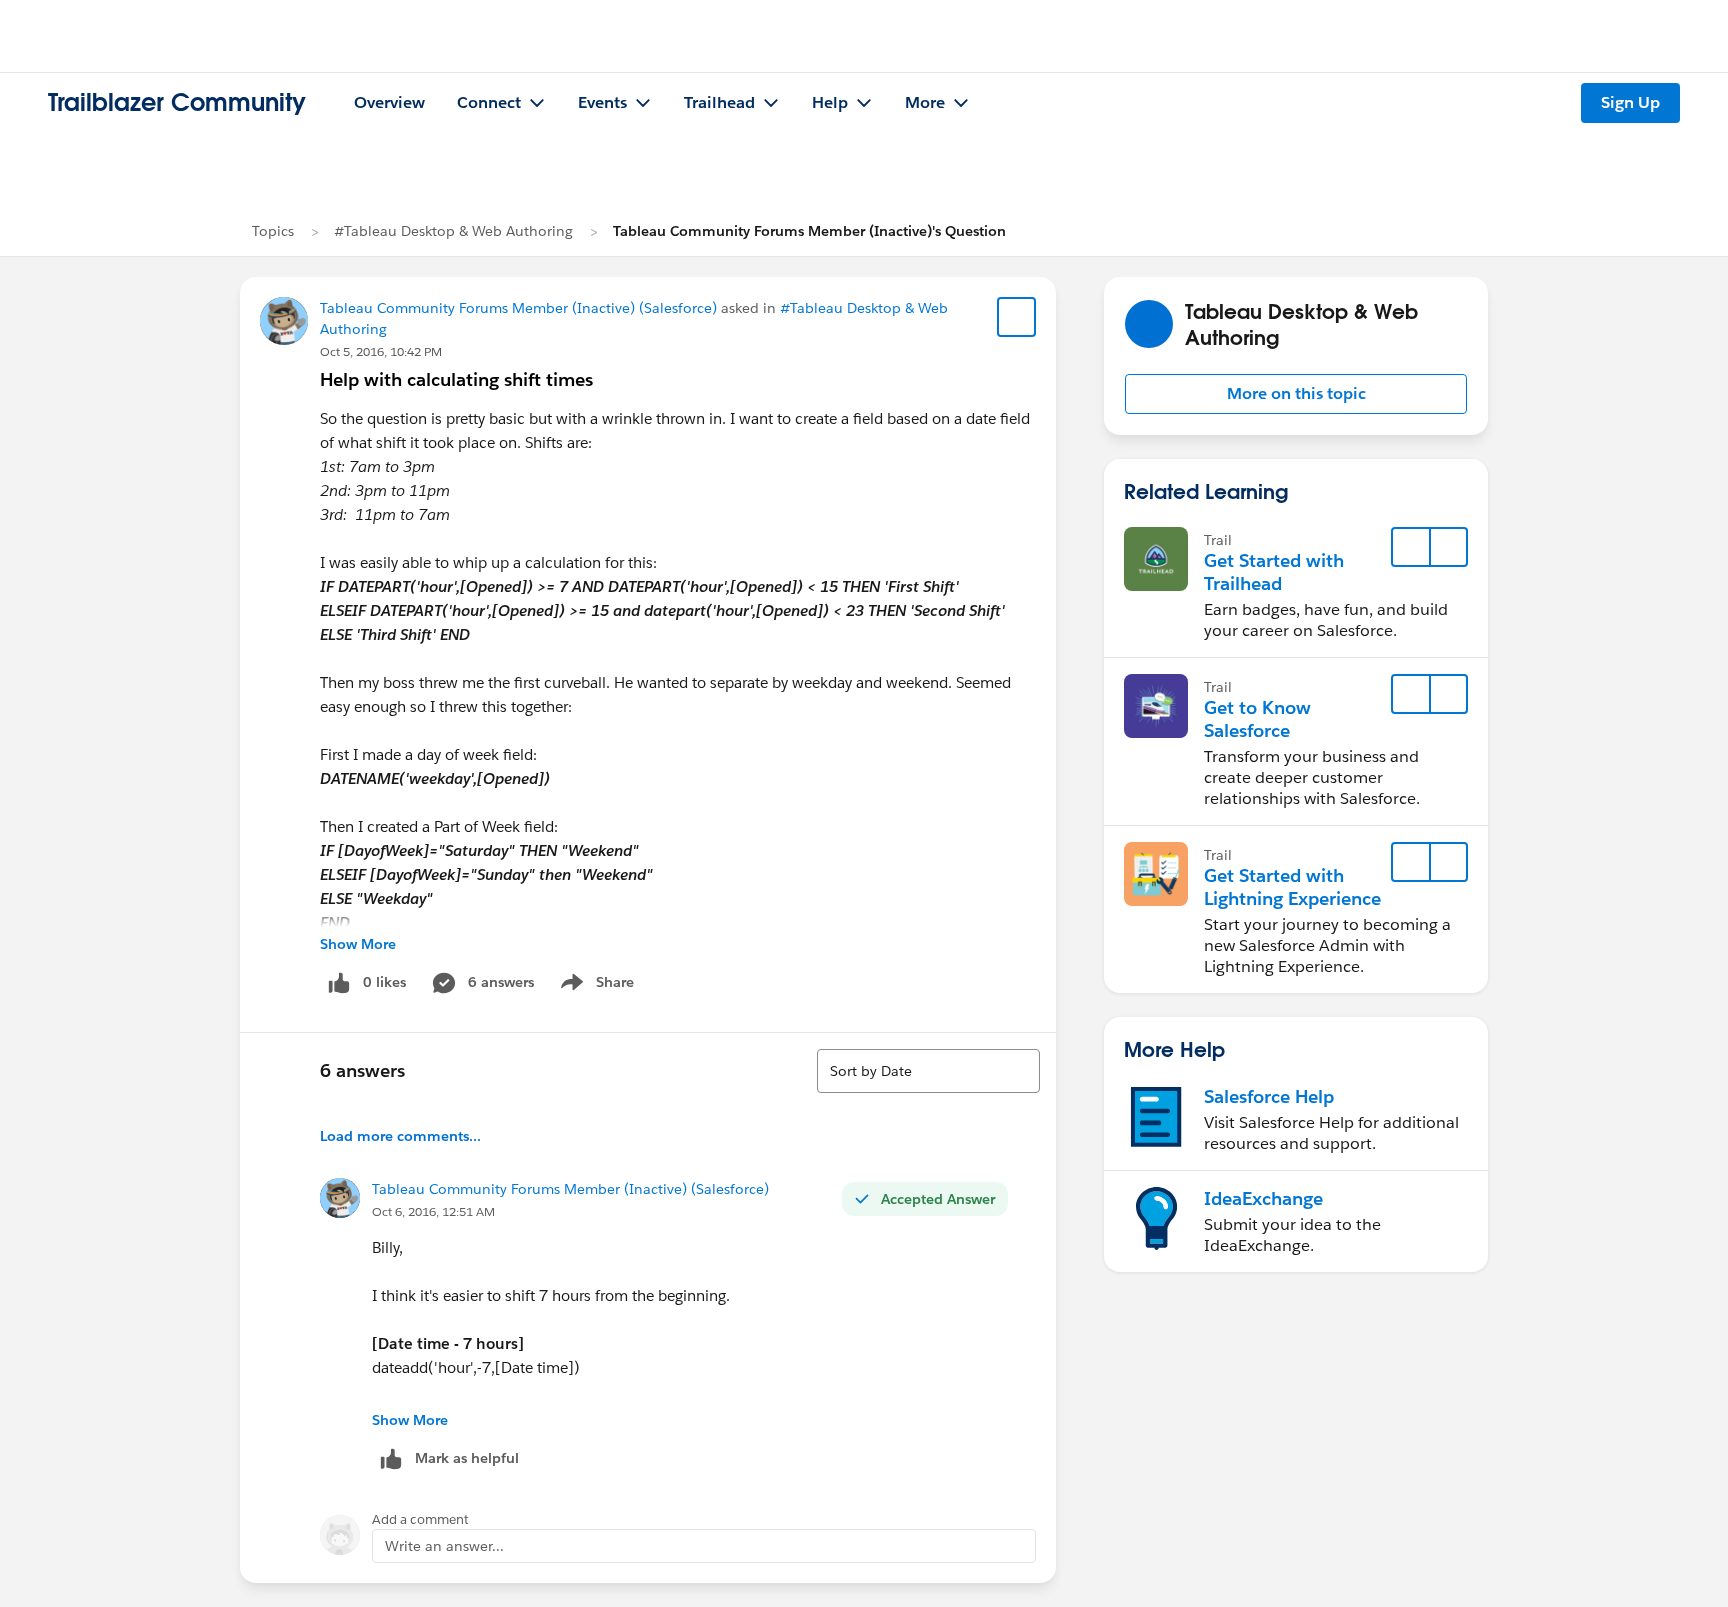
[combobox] (928, 1071)
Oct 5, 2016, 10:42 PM (381, 351)
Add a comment (420, 1519)
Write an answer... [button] (444, 1546)
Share (594, 986)
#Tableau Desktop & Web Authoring (453, 231)
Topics (273, 231)
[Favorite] (1017, 317)
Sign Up (1630, 102)
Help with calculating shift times (456, 379)
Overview (389, 102)
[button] (1296, 394)
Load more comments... (400, 1136)
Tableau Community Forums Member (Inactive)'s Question (809, 231)
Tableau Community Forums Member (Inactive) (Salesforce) (518, 308)
